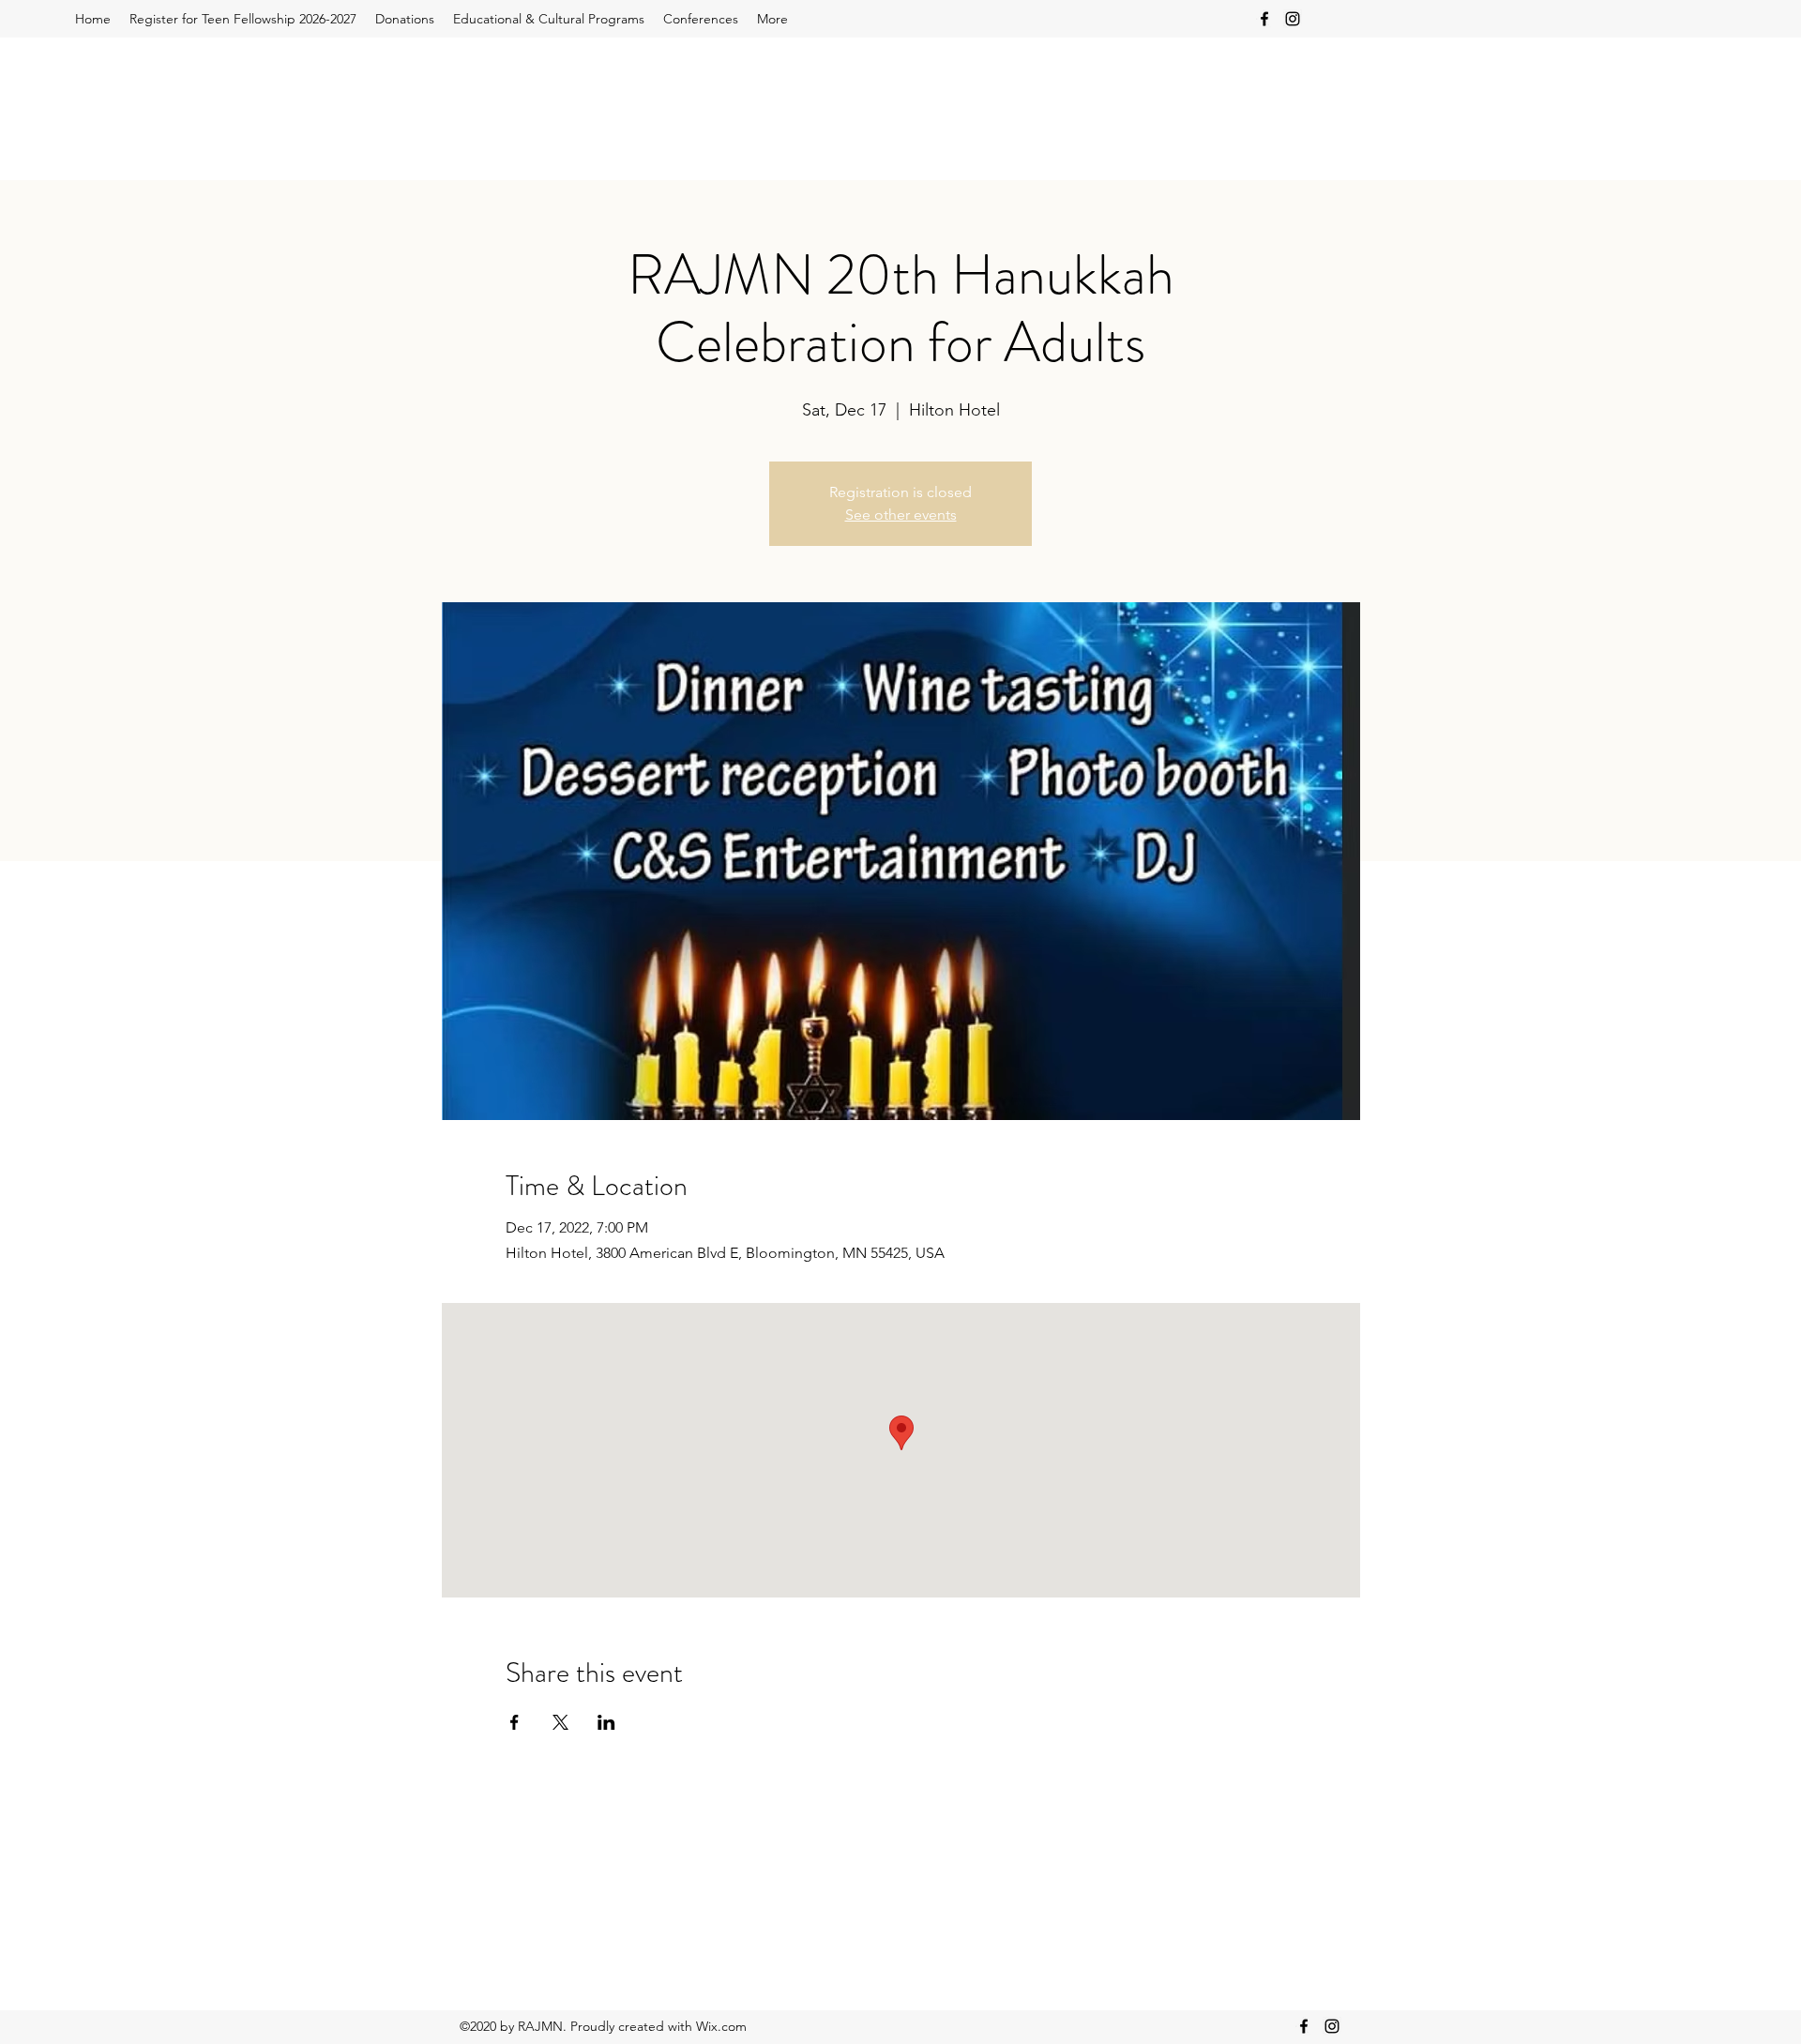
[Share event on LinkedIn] (606, 1722)
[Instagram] (1293, 19)
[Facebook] (1264, 19)
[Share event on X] (560, 1722)
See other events (901, 515)
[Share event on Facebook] (515, 1722)
